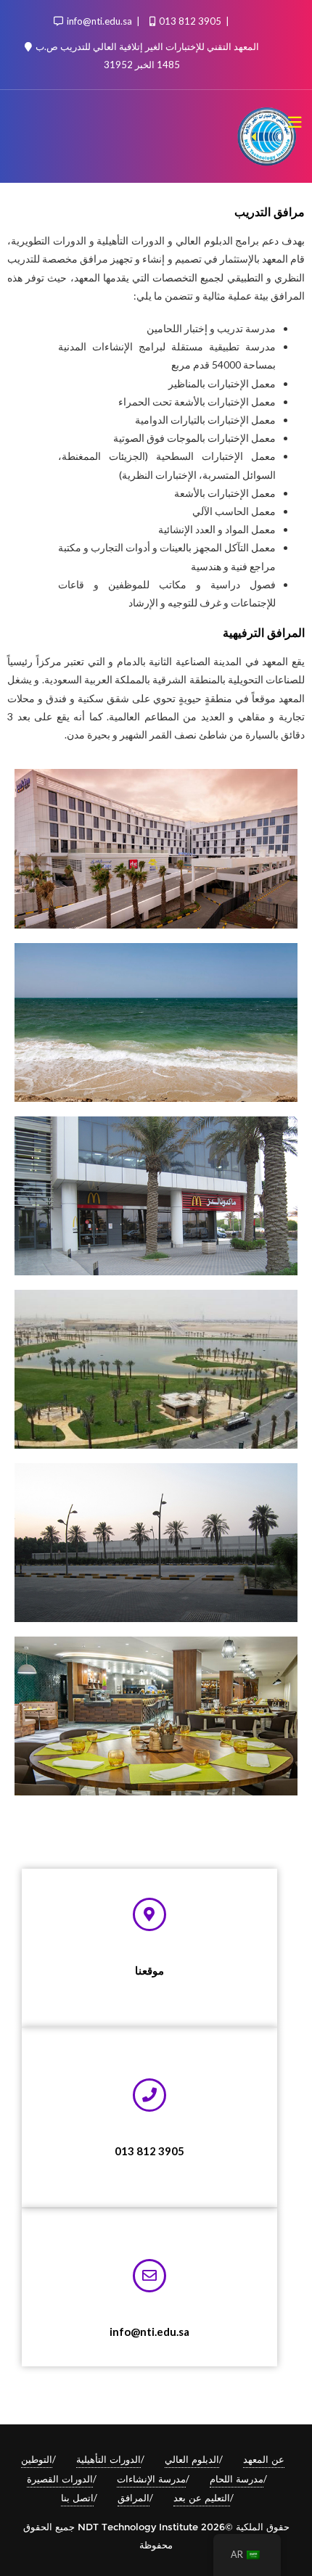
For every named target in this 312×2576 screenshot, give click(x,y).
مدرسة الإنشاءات (151, 2479)
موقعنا (149, 1970)
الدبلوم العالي (192, 2459)
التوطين (37, 2459)
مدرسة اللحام (237, 2479)
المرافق (134, 2498)
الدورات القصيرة (60, 2479)
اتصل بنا (77, 2498)
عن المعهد (264, 2459)
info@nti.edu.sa (99, 21)
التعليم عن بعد (202, 2498)
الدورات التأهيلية (108, 2459)
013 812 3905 (190, 21)
